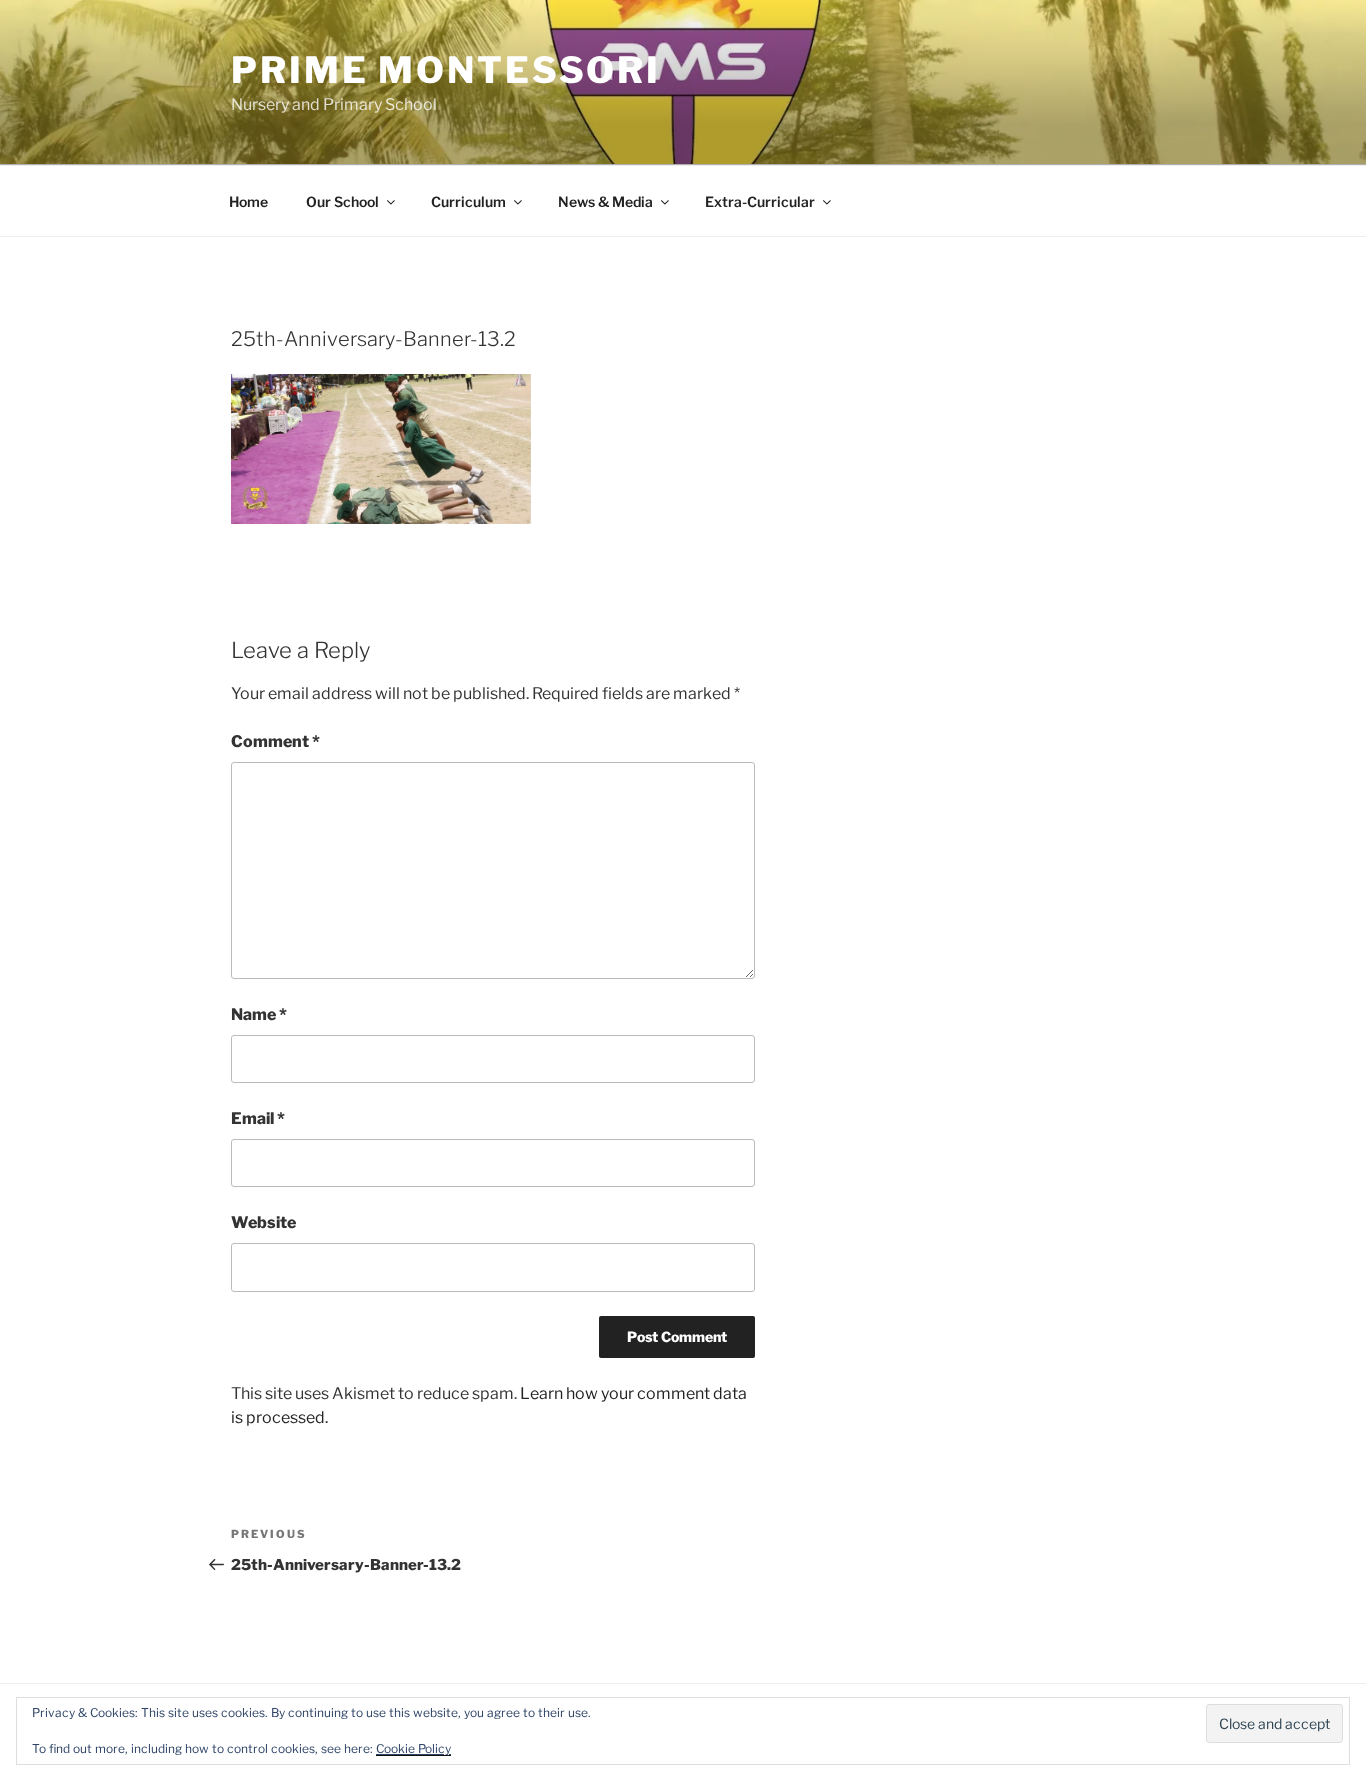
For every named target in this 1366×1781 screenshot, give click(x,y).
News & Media (605, 201)
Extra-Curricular (760, 201)
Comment (275, 741)
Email (258, 1118)
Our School (342, 201)
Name (259, 1014)
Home (248, 201)
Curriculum (468, 201)
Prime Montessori (446, 70)
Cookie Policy (413, 1748)
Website (263, 1222)
